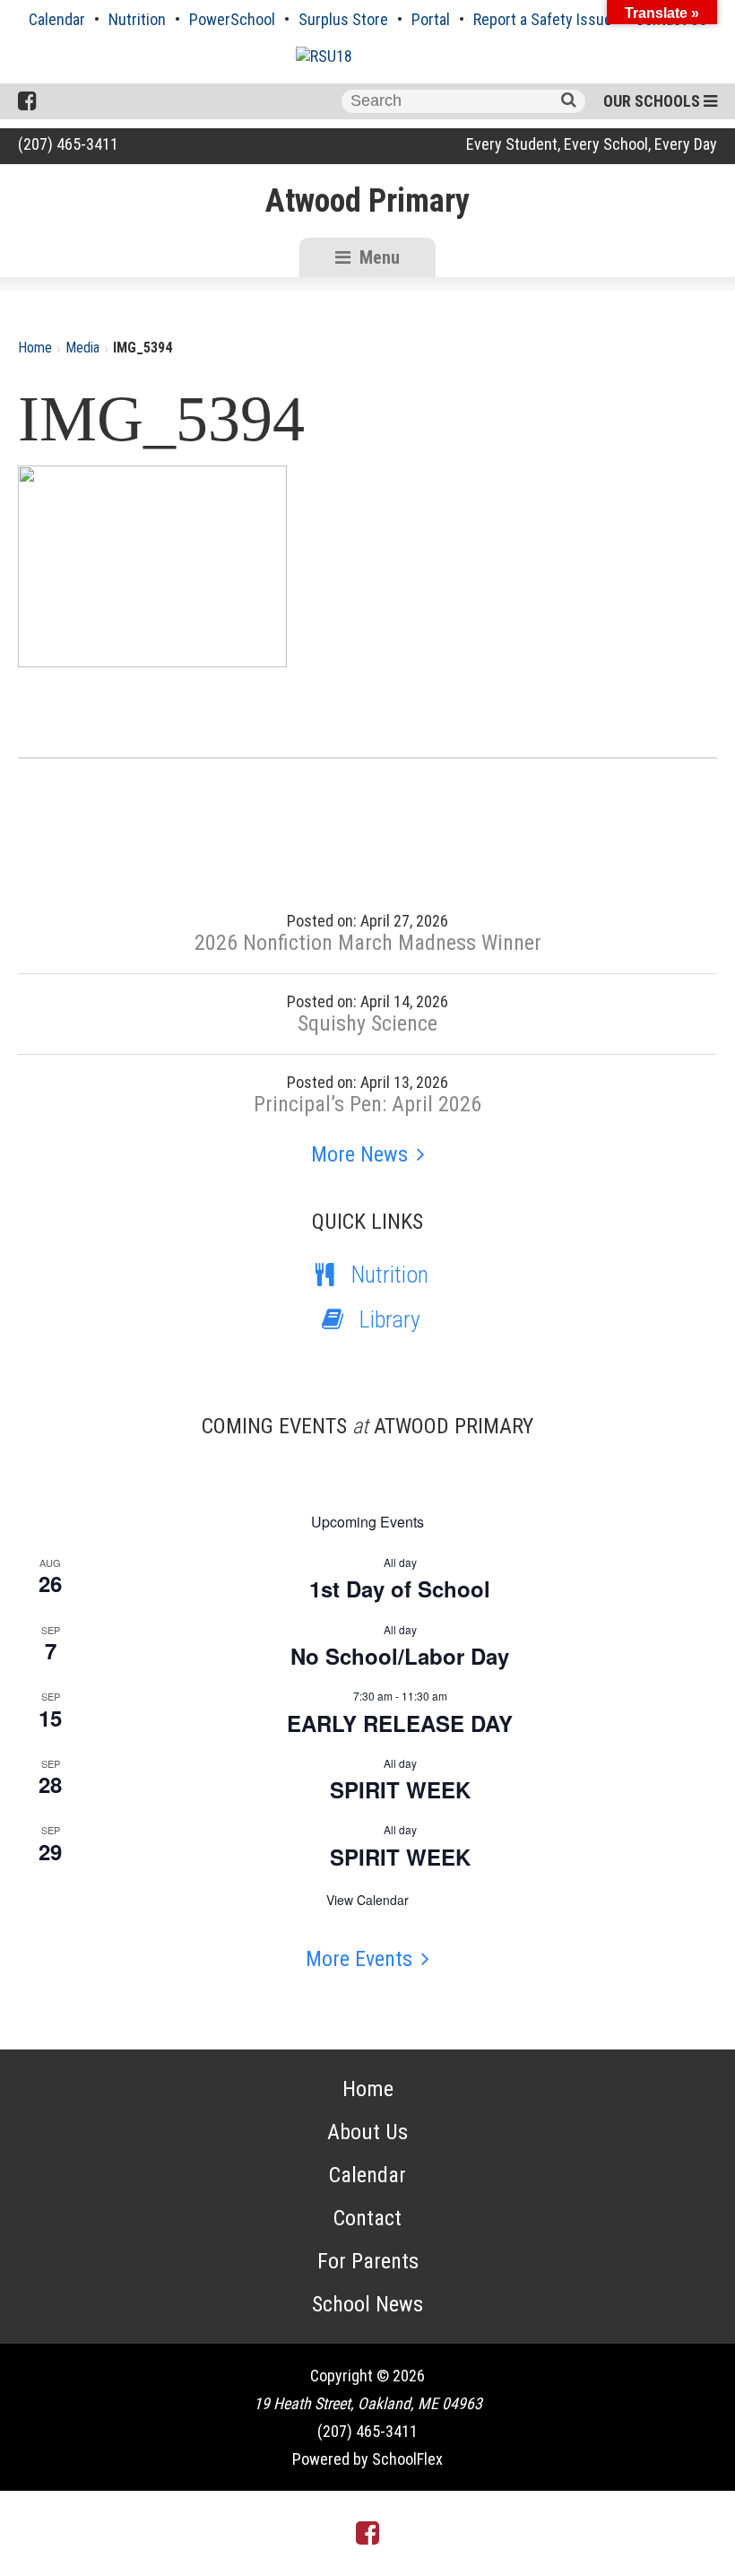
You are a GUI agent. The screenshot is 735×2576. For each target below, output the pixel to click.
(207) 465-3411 (68, 144)
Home (35, 348)
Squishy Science (367, 1023)
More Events (359, 1959)
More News (359, 1154)
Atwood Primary (367, 201)
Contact (367, 2218)
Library (390, 1319)
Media (82, 348)
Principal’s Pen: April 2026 (367, 1104)
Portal (431, 19)
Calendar (57, 19)
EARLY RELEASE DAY (400, 1723)
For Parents (368, 2261)
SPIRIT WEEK (400, 1789)
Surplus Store (343, 19)
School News (367, 2304)
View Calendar (367, 1900)
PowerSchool (232, 19)
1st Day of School (400, 1588)
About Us (367, 2132)
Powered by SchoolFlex (367, 2459)
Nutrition (137, 19)
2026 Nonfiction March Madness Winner (368, 943)
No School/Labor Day (400, 1656)
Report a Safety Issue (543, 19)
